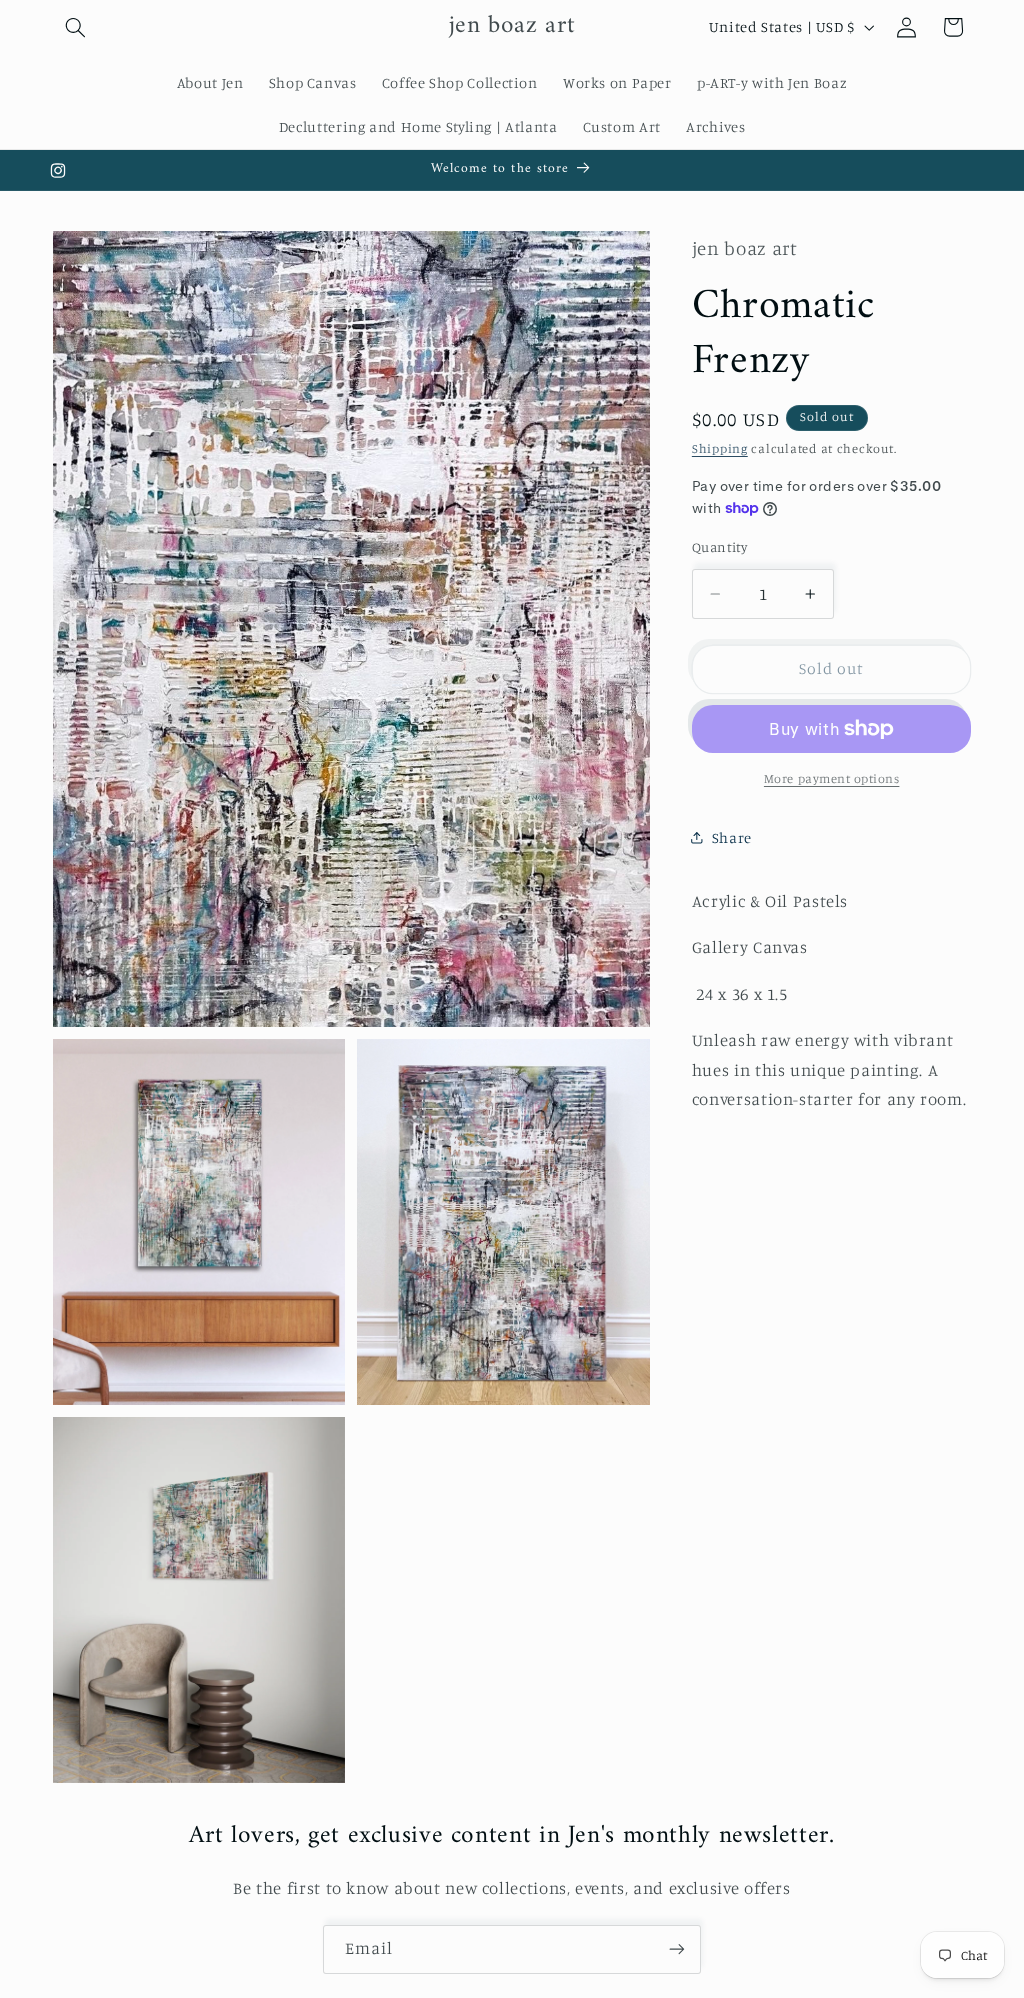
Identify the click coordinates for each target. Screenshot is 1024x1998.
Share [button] (732, 837)
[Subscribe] (677, 1949)
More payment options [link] (832, 778)
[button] (76, 27)
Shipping (720, 448)
